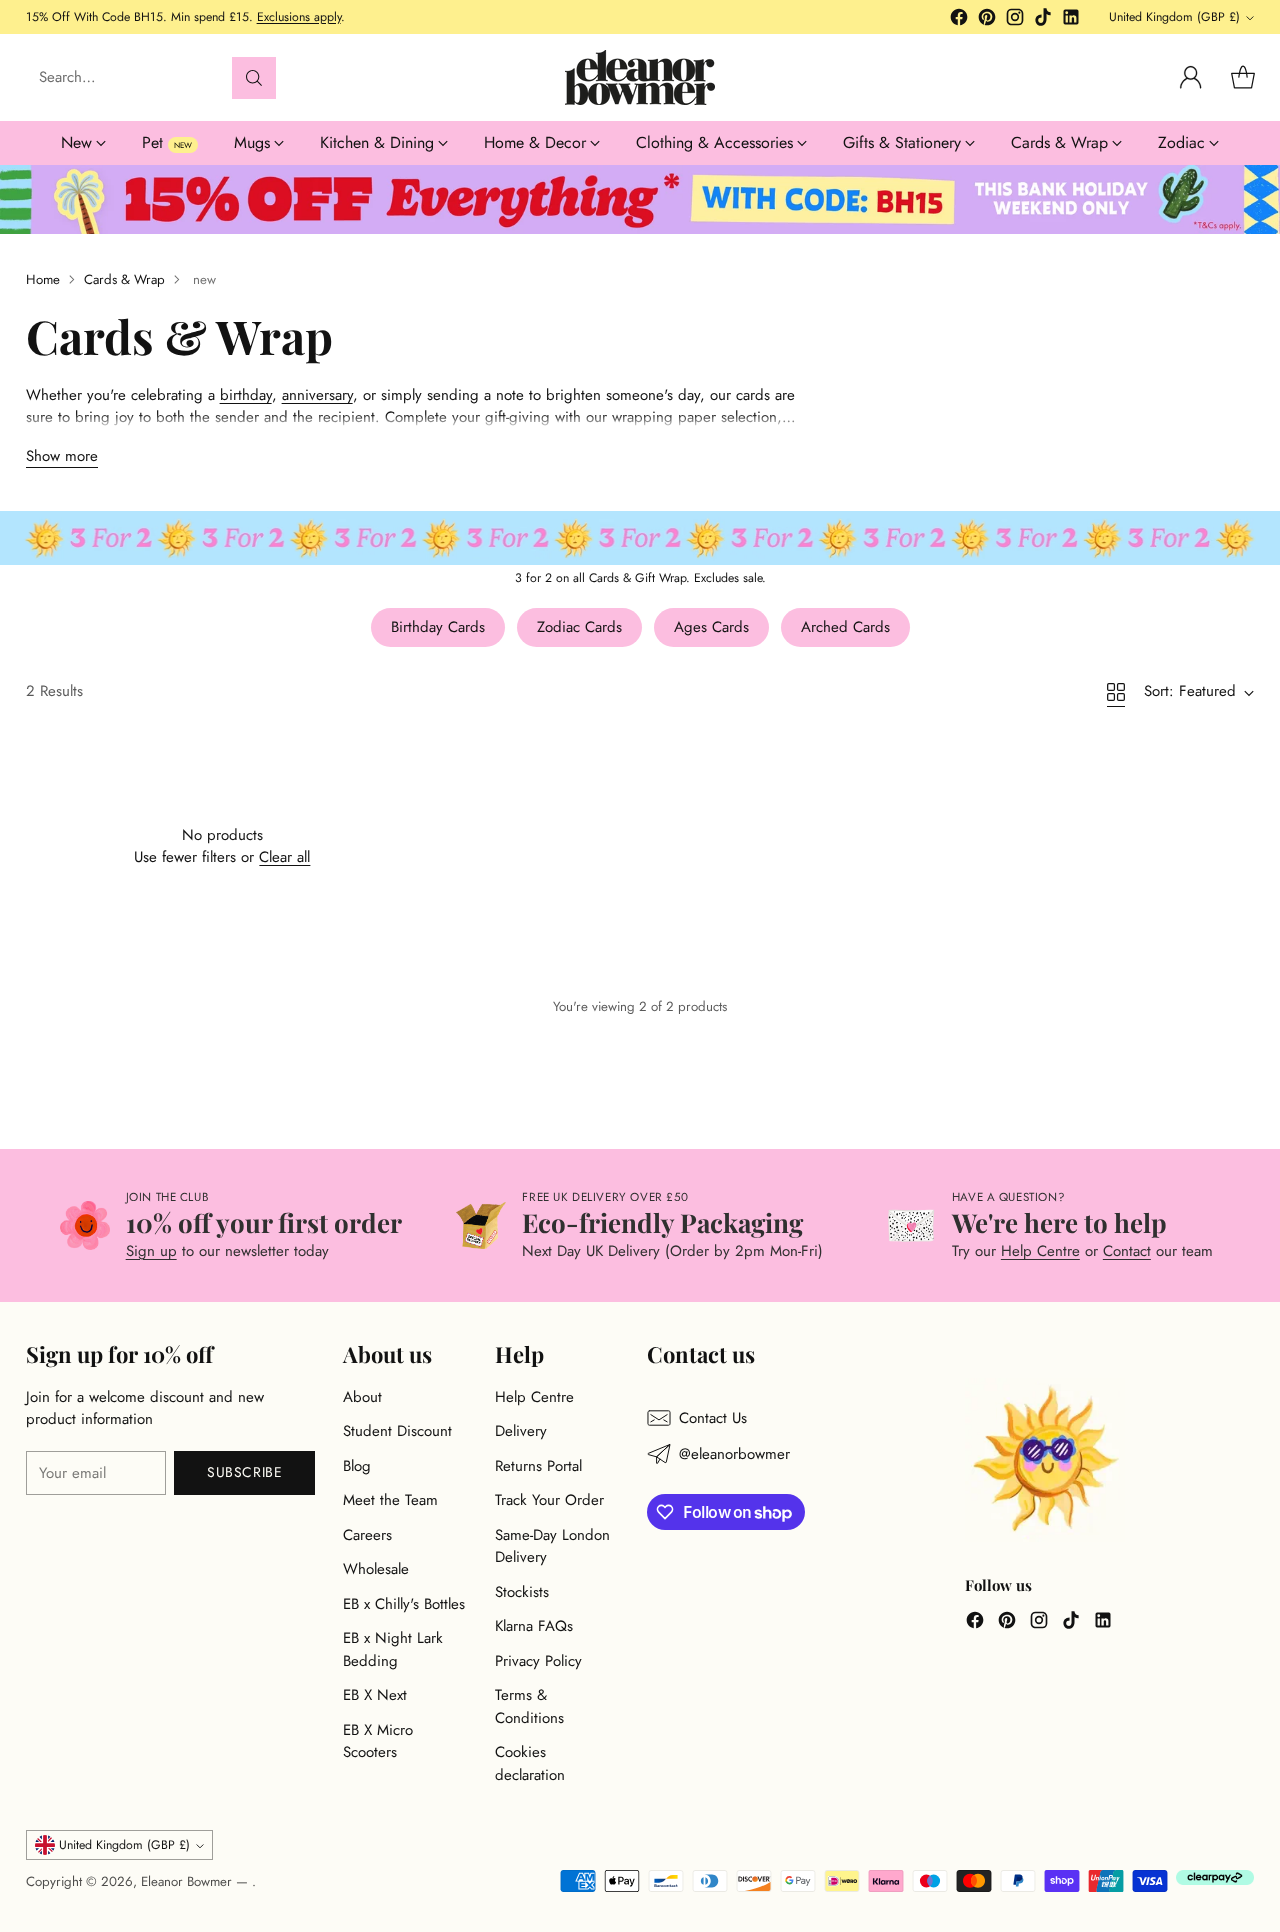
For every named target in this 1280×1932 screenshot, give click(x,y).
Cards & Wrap (124, 279)
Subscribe (244, 1472)
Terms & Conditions (529, 1706)
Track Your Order (549, 1500)
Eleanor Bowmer (188, 1881)
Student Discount (397, 1431)
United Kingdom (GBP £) (1174, 17)
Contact (1127, 1251)
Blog (357, 1466)
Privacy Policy (538, 1661)
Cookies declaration (530, 1763)
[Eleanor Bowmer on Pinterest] (987, 20)
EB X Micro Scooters (378, 1741)
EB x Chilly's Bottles (404, 1604)
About (362, 1397)
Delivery (521, 1431)
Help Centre (1040, 1251)
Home (43, 279)
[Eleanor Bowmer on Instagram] (1015, 20)
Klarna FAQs (534, 1626)
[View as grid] (1116, 692)
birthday (246, 395)
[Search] (254, 78)
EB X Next (375, 1695)
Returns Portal (538, 1466)
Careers (367, 1535)
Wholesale (376, 1569)
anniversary (317, 395)
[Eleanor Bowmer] (640, 77)
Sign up (151, 1251)
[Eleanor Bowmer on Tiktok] (1043, 20)
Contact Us (713, 1418)
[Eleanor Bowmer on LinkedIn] (1071, 20)
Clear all (284, 857)
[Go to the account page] (1191, 78)
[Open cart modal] (1243, 78)
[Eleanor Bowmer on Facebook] (959, 20)
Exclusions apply (299, 17)
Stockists (522, 1592)
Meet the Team (390, 1500)
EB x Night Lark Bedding (393, 1649)
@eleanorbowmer (734, 1454)
